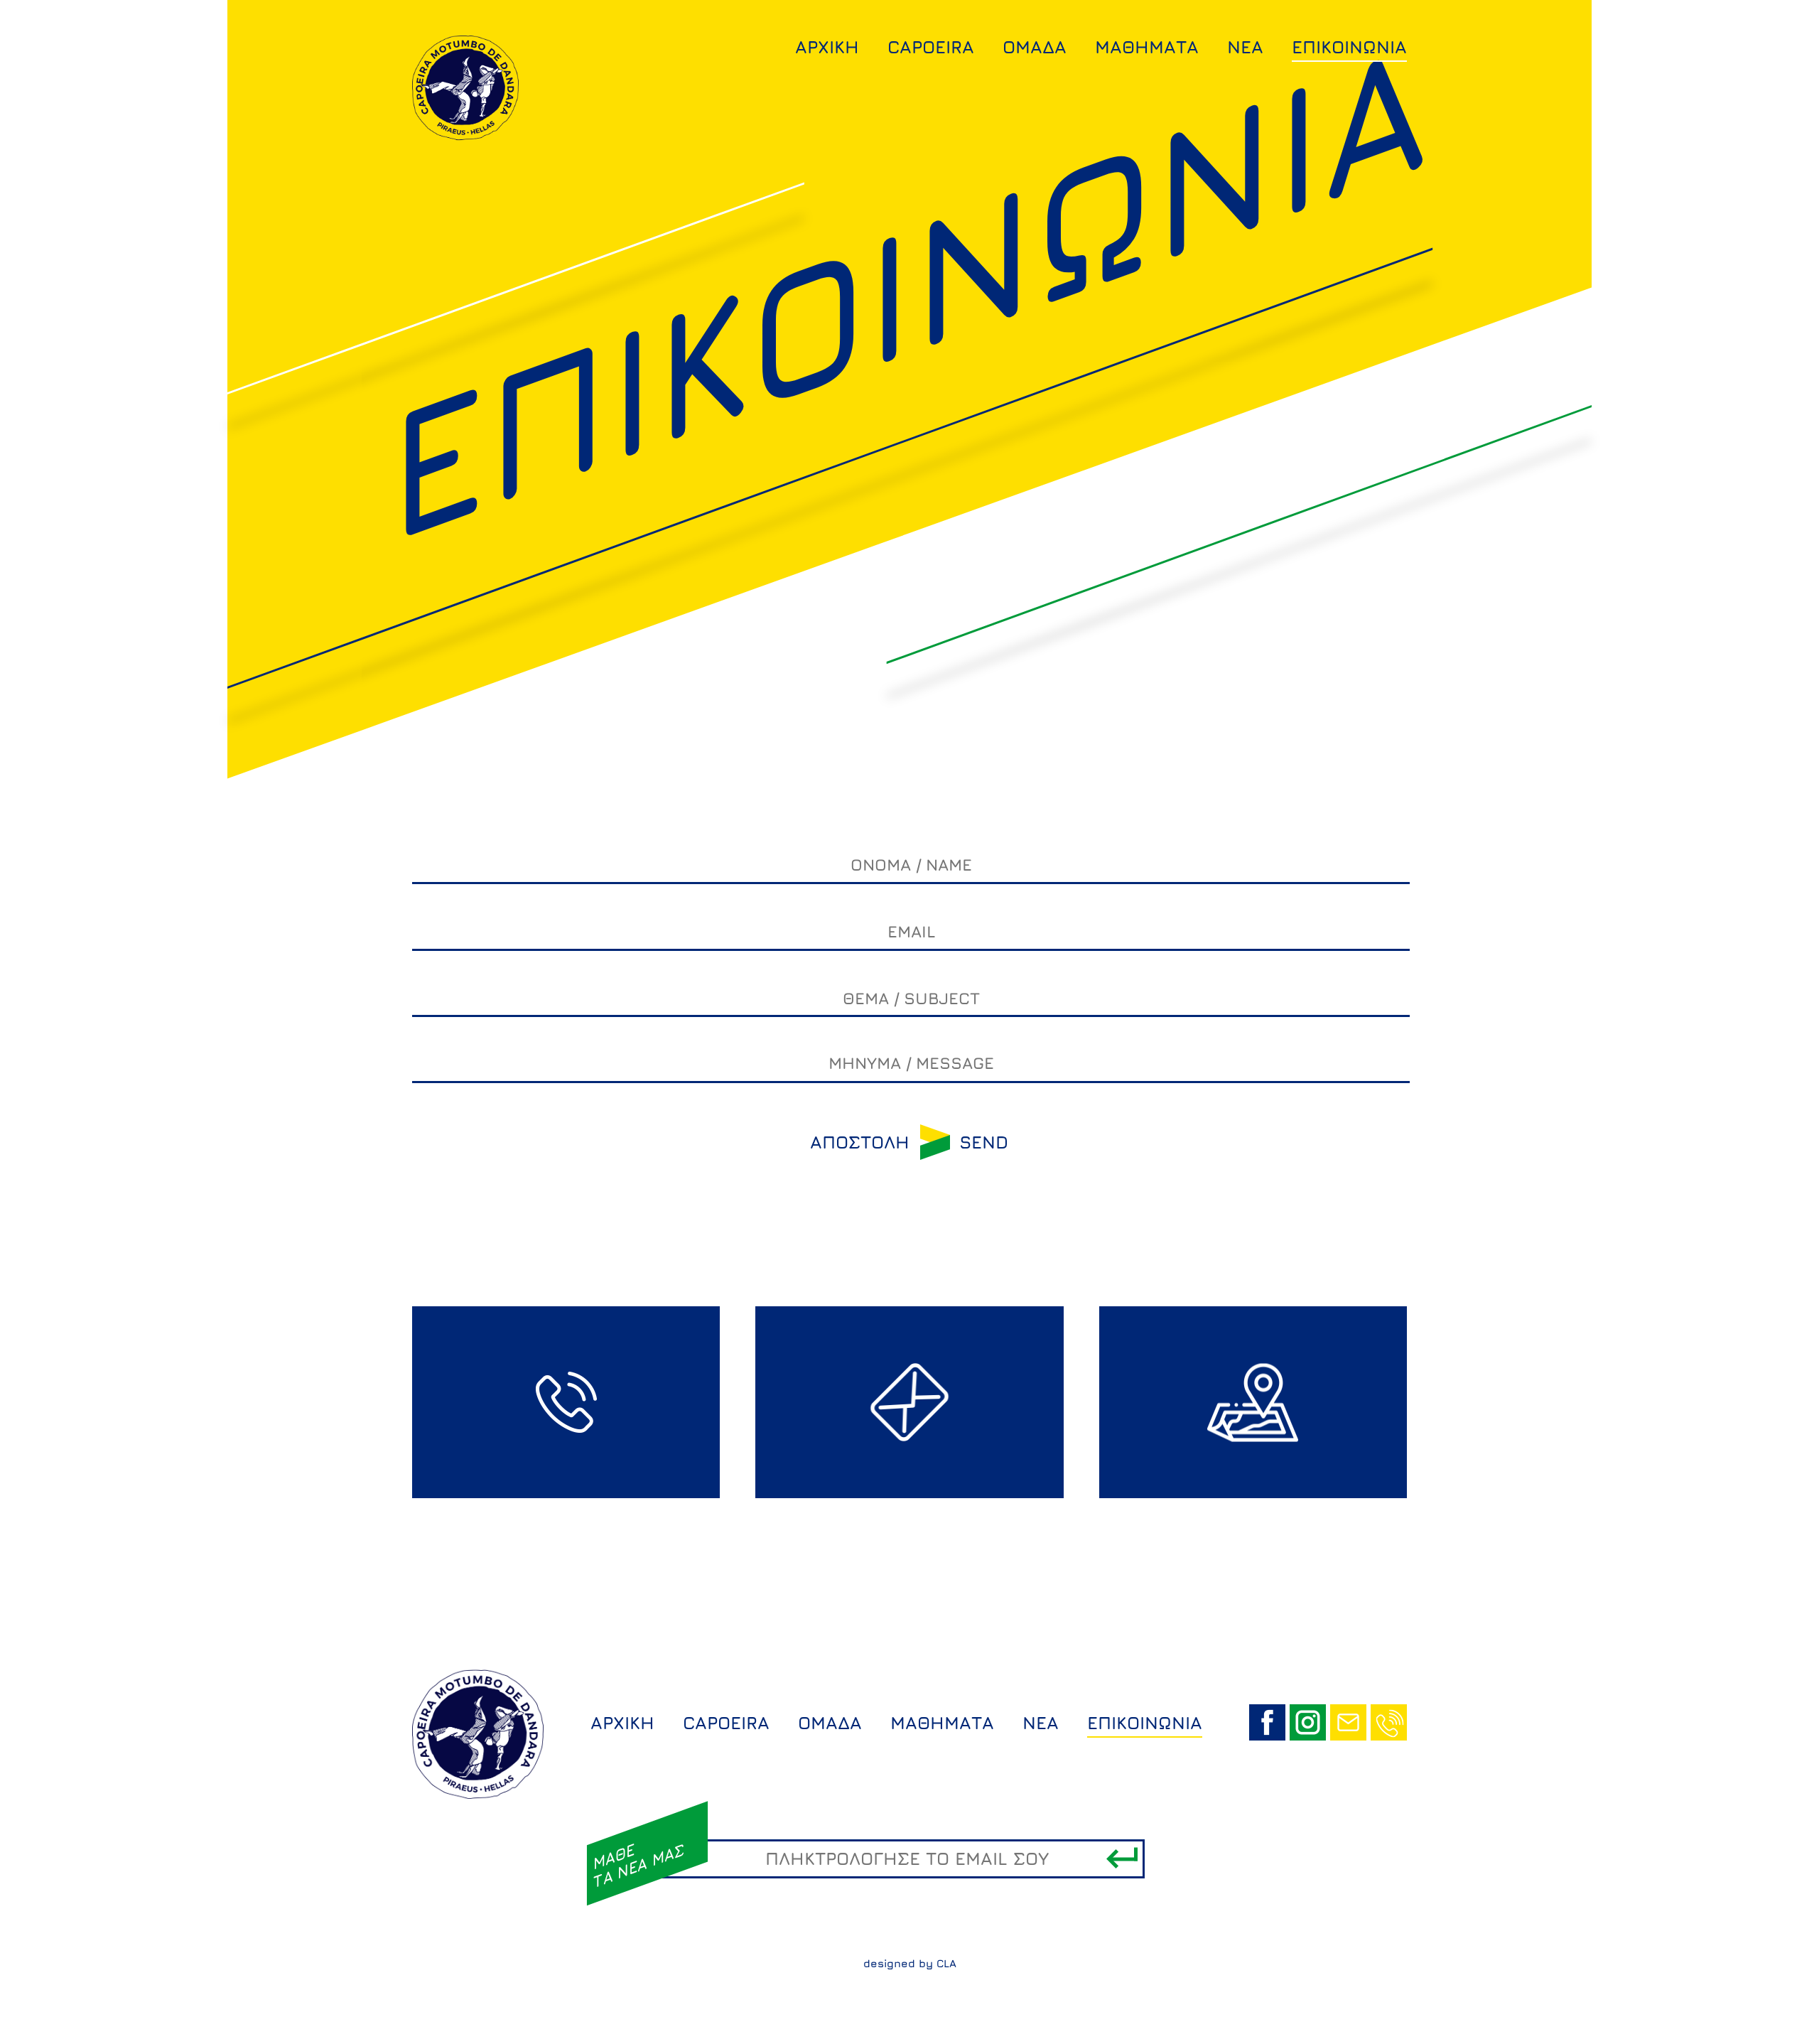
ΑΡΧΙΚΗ (827, 47)
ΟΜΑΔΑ (1035, 47)
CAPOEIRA (931, 47)
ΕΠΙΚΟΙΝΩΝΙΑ (1349, 47)
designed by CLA (910, 1963)
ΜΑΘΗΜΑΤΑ (1147, 47)
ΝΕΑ (1245, 47)
